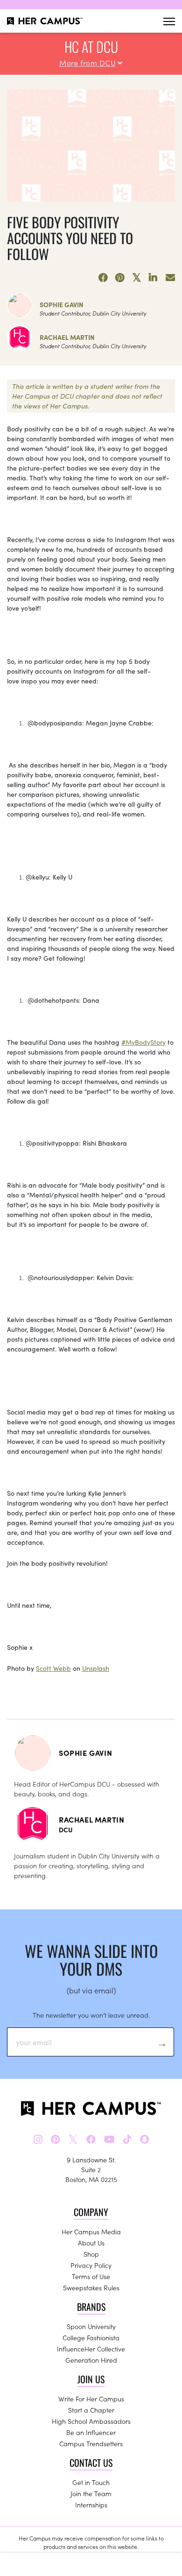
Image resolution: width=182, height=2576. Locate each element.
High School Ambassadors (91, 2421)
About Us (91, 2243)
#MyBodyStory (143, 1042)
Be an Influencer (91, 2432)
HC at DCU (91, 46)
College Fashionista (91, 2337)
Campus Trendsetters (91, 2443)
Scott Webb (53, 1668)
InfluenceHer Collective (91, 2349)
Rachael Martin (67, 337)
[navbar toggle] (169, 21)
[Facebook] (103, 278)
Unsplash (96, 1668)
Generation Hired (91, 2360)
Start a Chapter (91, 2410)
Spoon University (91, 2326)
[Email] (170, 278)
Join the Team (91, 2493)
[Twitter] (137, 278)
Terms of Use (91, 2276)
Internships (91, 2505)
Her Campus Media (91, 2231)
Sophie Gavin (62, 304)
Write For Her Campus (91, 2399)
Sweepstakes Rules (91, 2287)
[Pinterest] (120, 278)
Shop (91, 2254)
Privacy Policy (91, 2265)
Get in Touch (91, 2482)
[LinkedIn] (154, 278)
